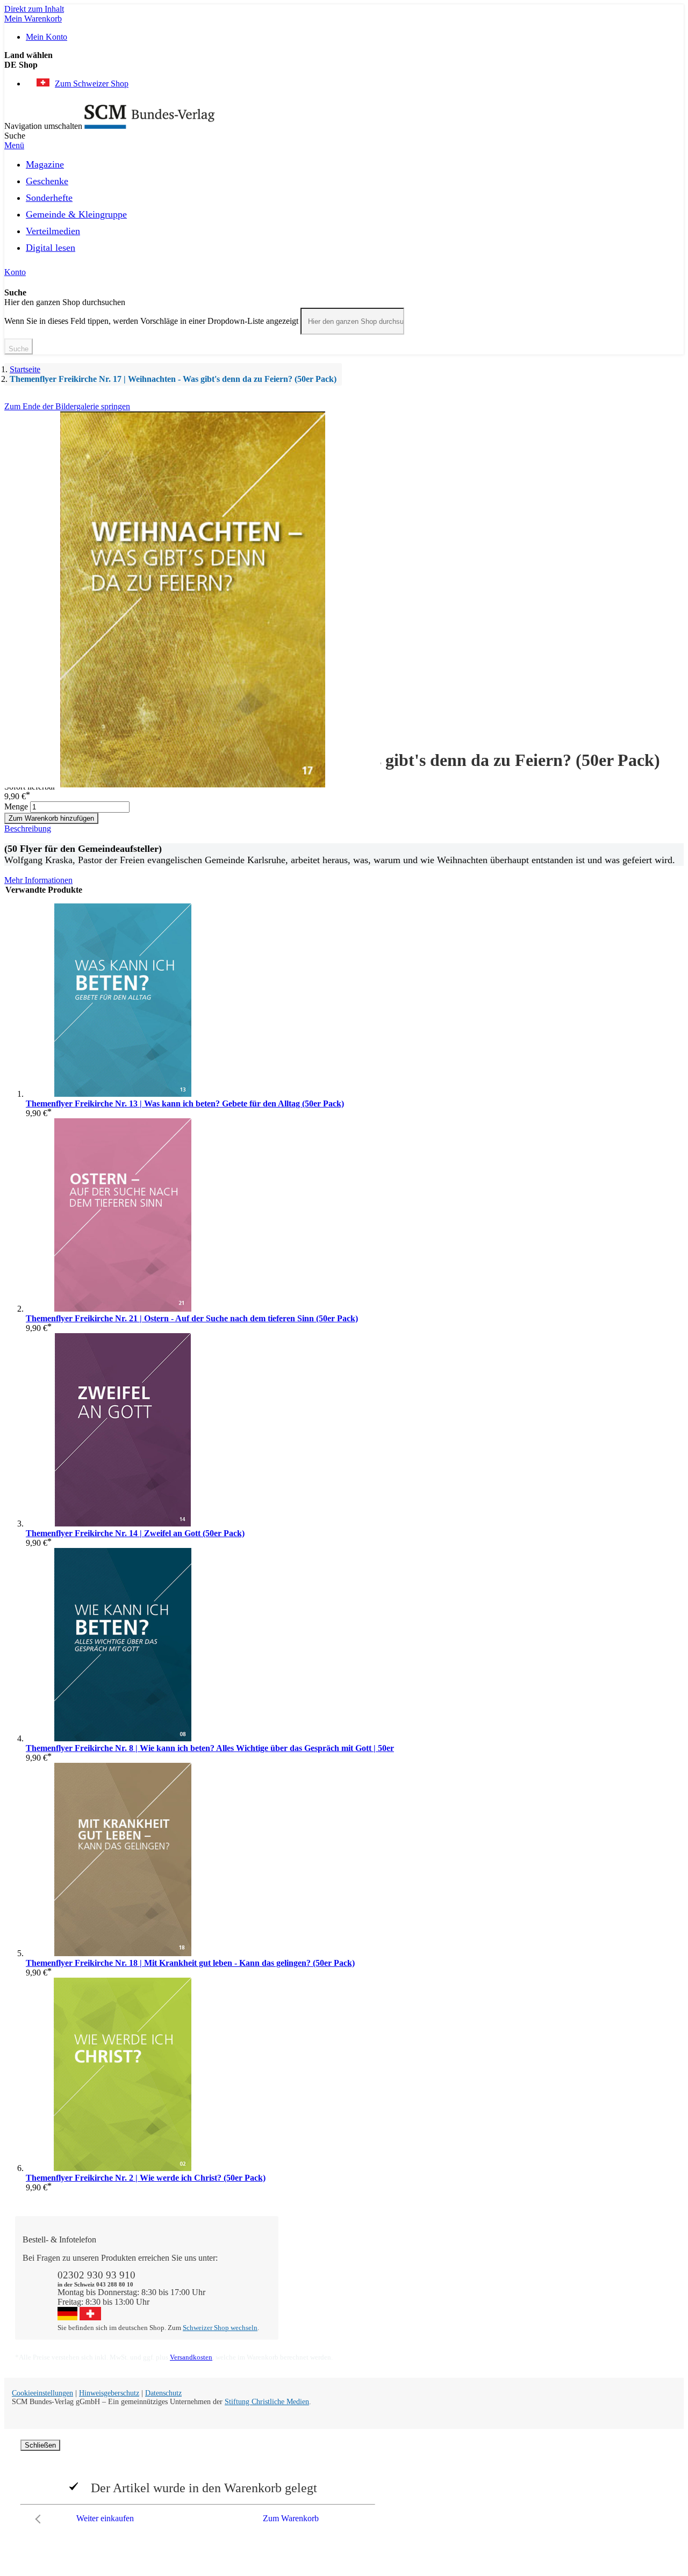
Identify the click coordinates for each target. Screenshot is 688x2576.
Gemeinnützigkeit (450, 2267)
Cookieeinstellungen (42, 2393)
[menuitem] (45, 163)
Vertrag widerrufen (321, 2316)
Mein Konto (46, 37)
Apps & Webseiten (452, 2277)
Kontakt (303, 2258)
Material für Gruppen (588, 2277)
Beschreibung (28, 828)
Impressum (439, 2306)
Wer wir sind (442, 2258)
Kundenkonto (313, 2277)
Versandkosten (191, 2357)
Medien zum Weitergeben (596, 2287)
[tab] (344, 829)
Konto (15, 272)
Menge (16, 806)
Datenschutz (163, 2393)
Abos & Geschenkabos (591, 2258)
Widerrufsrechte (316, 2306)
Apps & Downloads (323, 2267)
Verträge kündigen (320, 2296)
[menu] (344, 209)
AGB (561, 2296)
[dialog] (344, 2484)
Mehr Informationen (38, 880)
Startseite (25, 369)
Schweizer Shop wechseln (220, 2328)
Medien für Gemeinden (592, 2267)
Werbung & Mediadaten (461, 2296)
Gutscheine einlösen (323, 2287)
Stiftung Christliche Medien (267, 2402)
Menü (14, 145)
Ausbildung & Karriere (460, 2287)
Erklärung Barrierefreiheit (596, 2306)
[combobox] (352, 321)
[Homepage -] (150, 126)
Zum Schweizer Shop (92, 84)
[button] (344, 65)
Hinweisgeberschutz (109, 2393)
